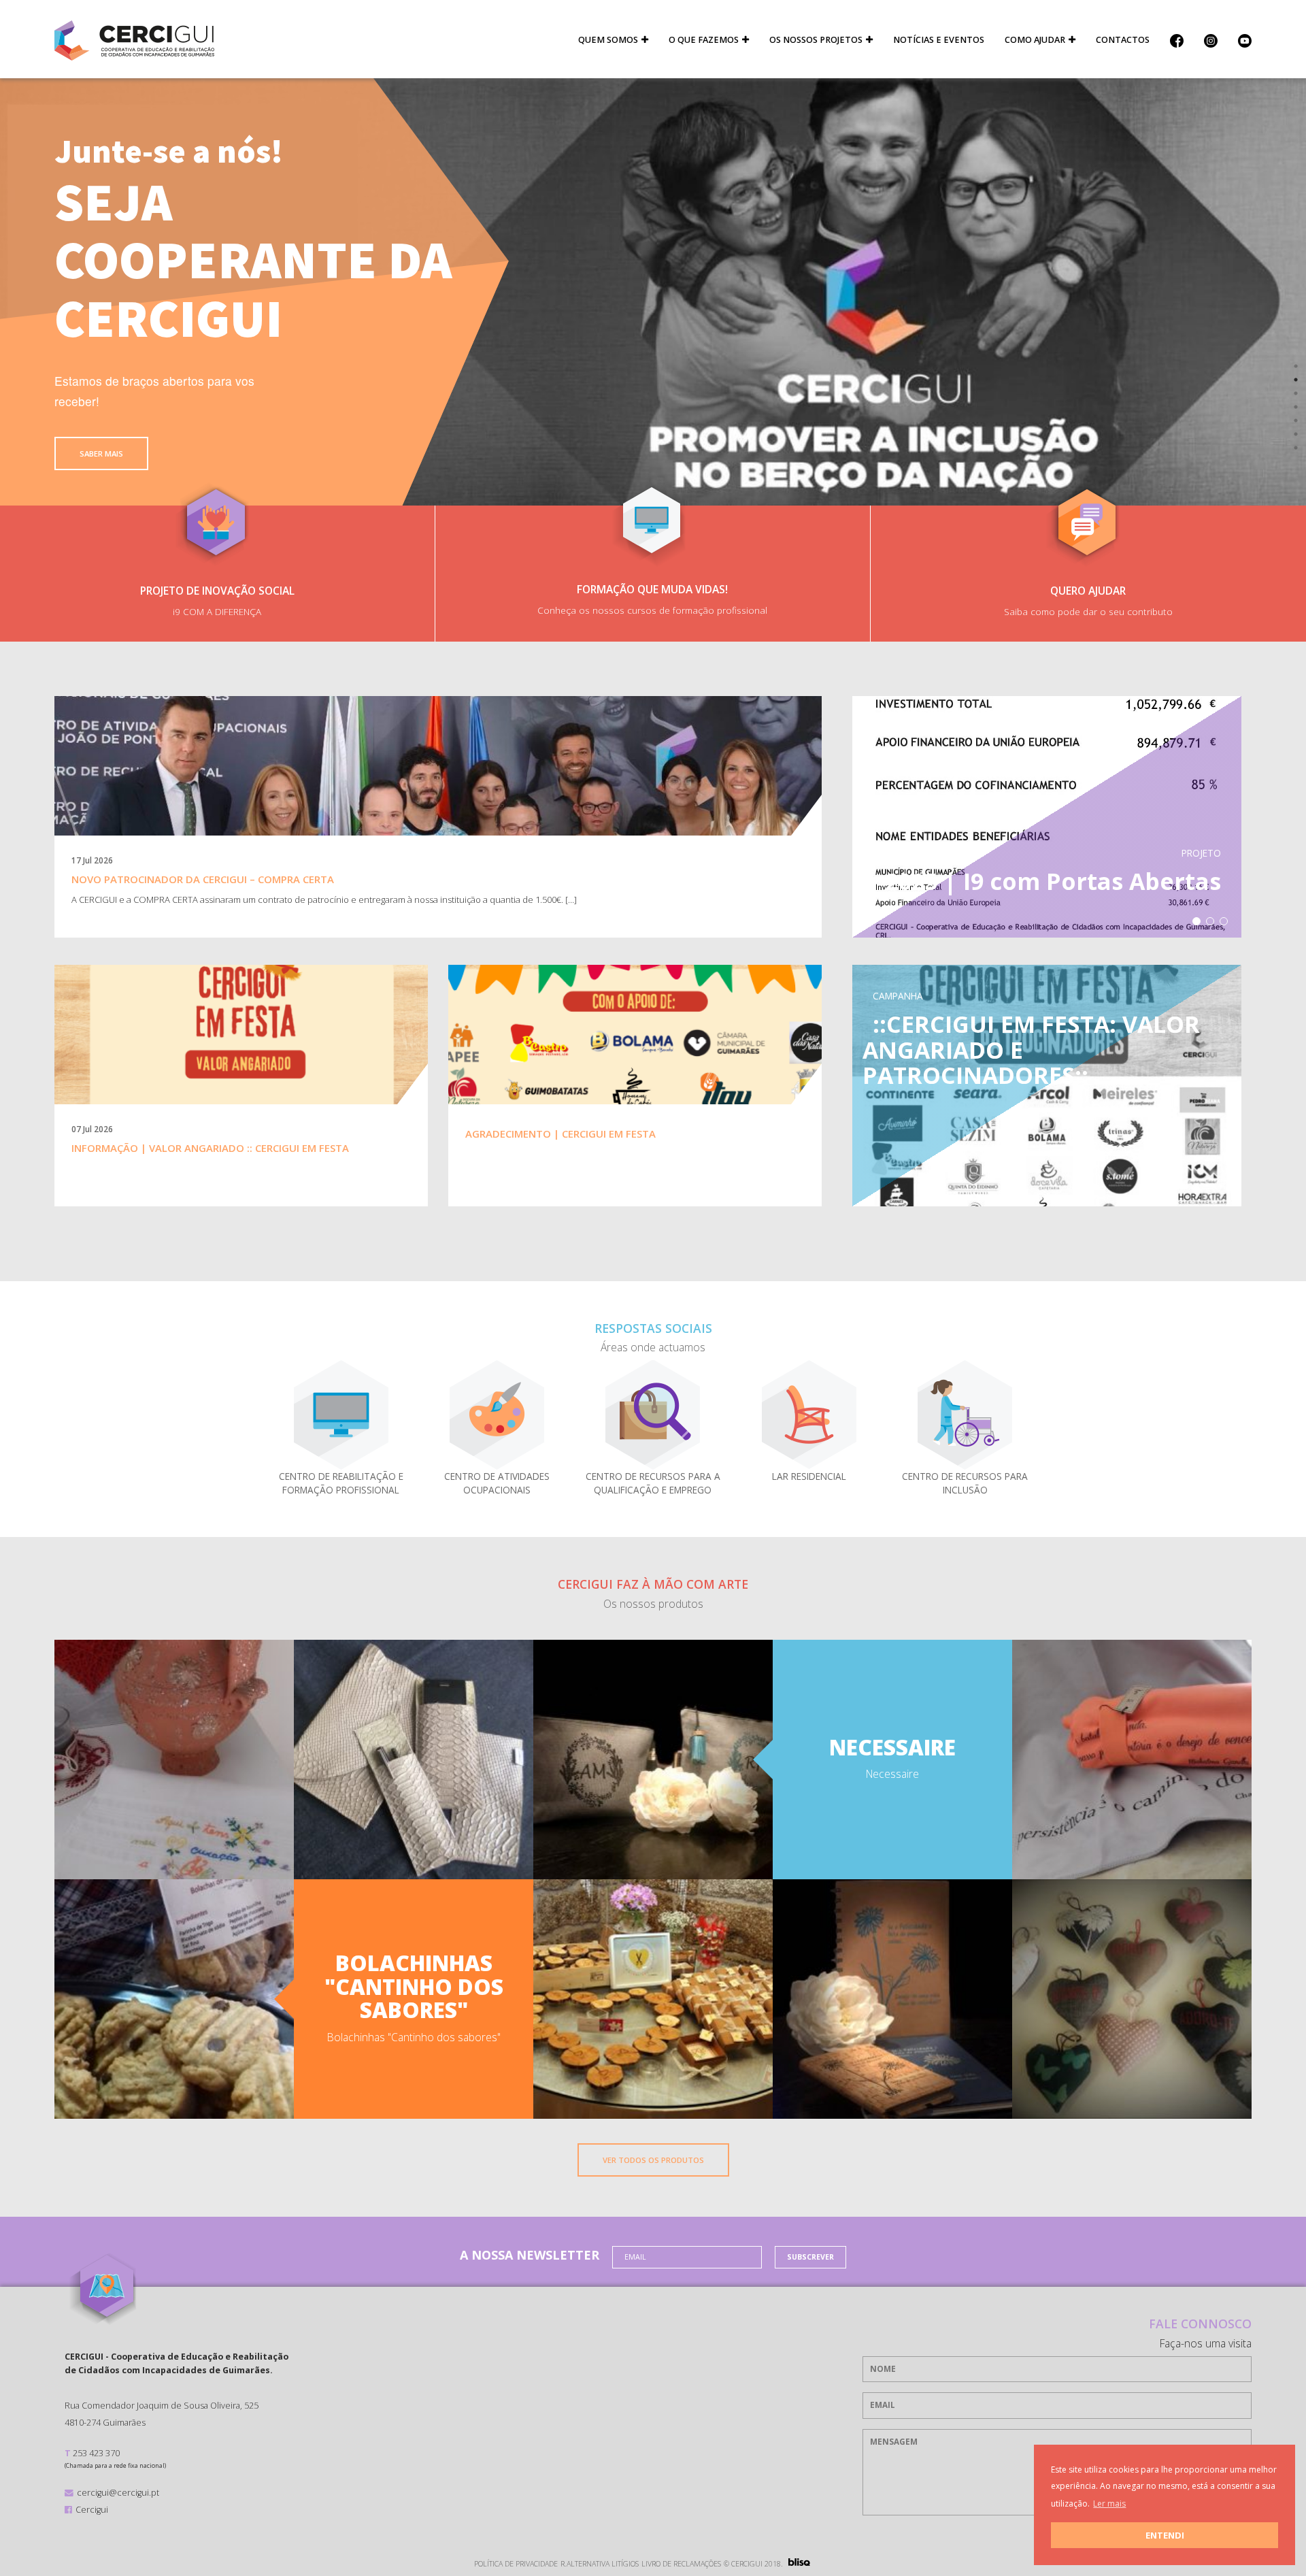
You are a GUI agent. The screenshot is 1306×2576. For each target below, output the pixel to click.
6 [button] (1296, 434)
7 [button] (1296, 448)
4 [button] (1296, 407)
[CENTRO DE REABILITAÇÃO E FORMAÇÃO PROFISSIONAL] (497, 1414)
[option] (653, 292)
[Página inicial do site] (134, 40)
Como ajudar (1035, 40)
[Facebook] (1177, 40)
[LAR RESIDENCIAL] (965, 1414)
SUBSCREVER (810, 2257)
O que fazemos (704, 40)
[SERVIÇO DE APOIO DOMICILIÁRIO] (809, 1414)
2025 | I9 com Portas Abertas (1053, 881)
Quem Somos (608, 40)
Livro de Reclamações (681, 2564)
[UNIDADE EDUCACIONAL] (341, 1414)
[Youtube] (1240, 40)
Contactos (1123, 40)
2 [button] (1296, 380)
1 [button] (1296, 366)
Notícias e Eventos (939, 40)
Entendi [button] (1165, 2535)
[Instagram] (1211, 40)
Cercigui (92, 2509)
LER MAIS (438, 945)
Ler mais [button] (1109, 2504)
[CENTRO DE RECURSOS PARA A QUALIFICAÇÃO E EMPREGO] (653, 1414)
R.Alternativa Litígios (600, 2564)
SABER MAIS (101, 453)
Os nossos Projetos (816, 40)
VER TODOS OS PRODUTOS (653, 2160)
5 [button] (1296, 420)
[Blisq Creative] (799, 2562)
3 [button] (1296, 393)
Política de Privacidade (516, 2564)
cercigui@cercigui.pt (118, 2492)
